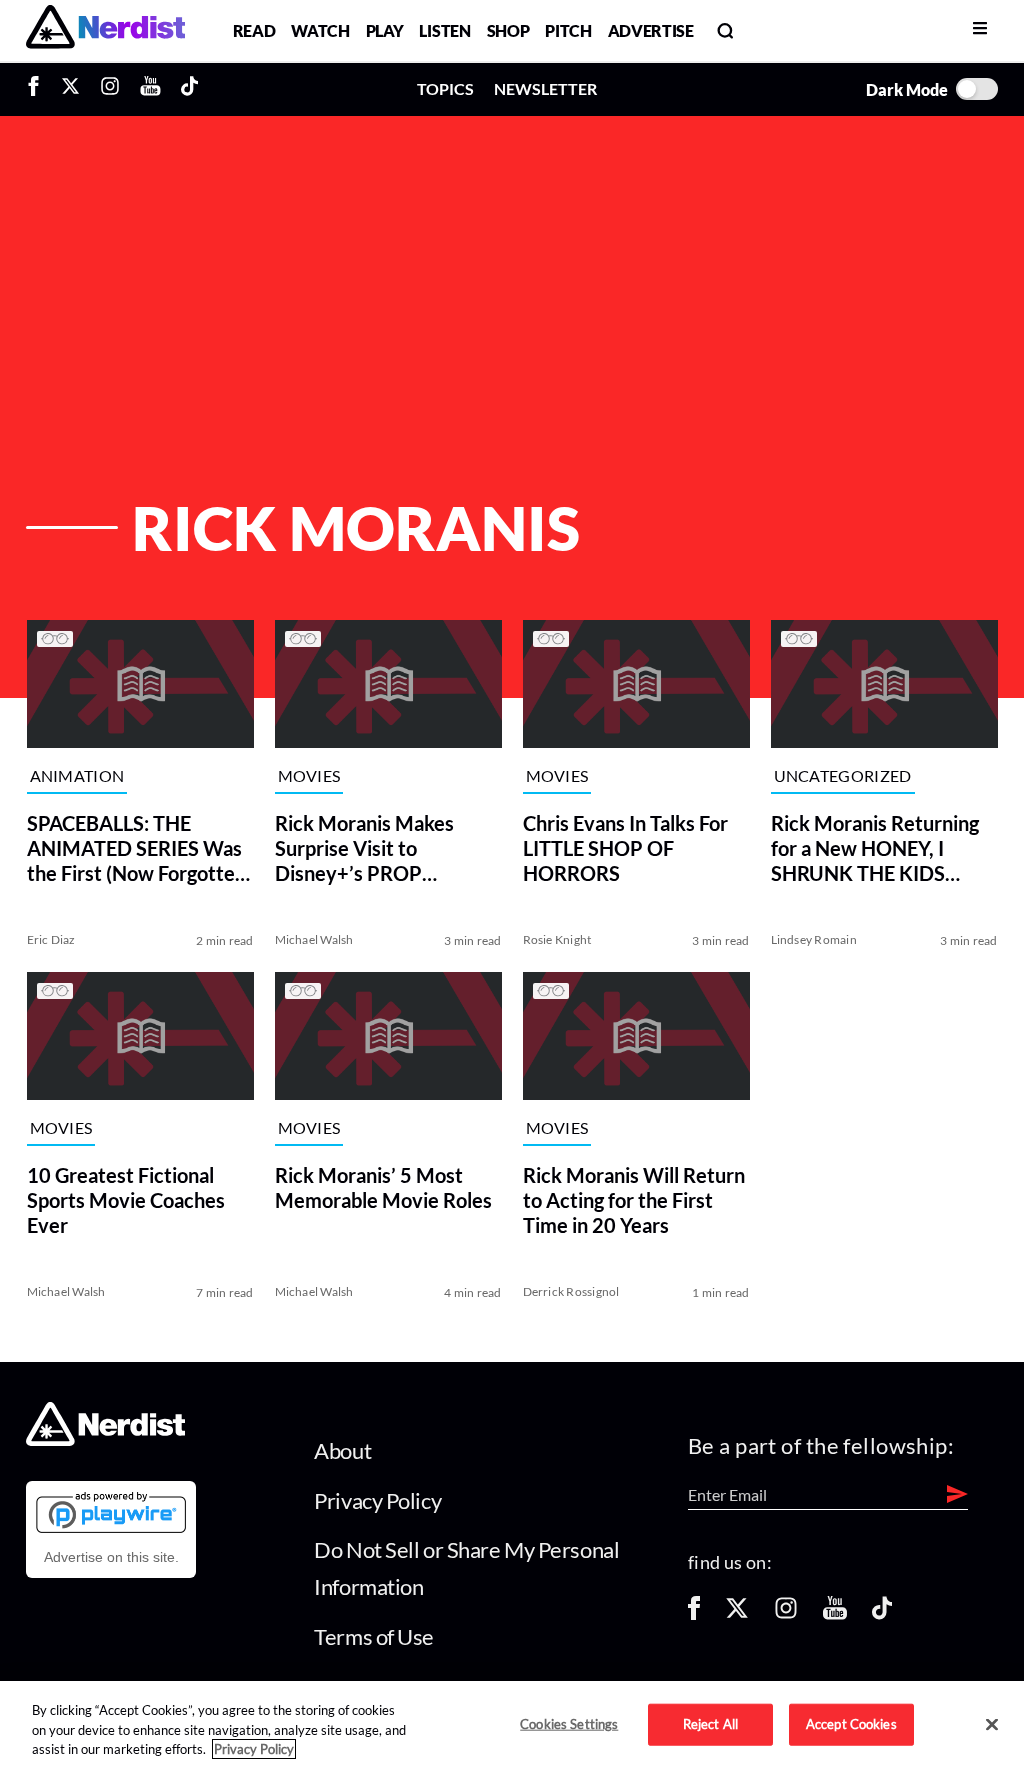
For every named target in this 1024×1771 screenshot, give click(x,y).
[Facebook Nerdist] (38, 89)
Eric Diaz (50, 939)
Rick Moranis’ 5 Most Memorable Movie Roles (382, 1187)
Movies (308, 775)
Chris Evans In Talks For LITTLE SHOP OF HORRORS (624, 848)
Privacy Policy (377, 1500)
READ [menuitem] (254, 30)
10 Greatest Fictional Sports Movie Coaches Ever (125, 1200)
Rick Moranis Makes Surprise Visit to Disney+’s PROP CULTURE (363, 848)
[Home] (105, 1440)
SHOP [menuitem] (508, 30)
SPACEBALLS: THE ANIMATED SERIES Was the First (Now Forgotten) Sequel (138, 848)
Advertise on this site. (111, 1557)
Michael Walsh (313, 939)
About (342, 1450)
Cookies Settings (569, 1724)
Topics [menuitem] (445, 88)
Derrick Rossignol (570, 1291)
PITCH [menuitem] (568, 30)
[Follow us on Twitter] (737, 1614)
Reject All (710, 1724)
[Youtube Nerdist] (150, 89)
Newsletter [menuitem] (545, 88)
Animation (76, 775)
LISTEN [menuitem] (444, 30)
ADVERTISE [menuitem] (651, 30)
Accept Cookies (851, 1724)
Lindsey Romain (814, 939)
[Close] (992, 1725)
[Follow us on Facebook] (694, 1614)
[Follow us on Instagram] (786, 1614)
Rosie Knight (556, 939)
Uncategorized (843, 775)
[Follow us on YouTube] (835, 1614)
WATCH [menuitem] (320, 30)
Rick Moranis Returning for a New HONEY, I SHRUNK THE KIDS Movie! (875, 848)
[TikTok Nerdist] (189, 89)
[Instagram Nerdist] (110, 89)
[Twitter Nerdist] (70, 89)
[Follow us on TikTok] (882, 1614)
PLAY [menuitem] (385, 30)
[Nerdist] (105, 30)
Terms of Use (374, 1636)
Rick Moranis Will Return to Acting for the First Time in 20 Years (633, 1200)
